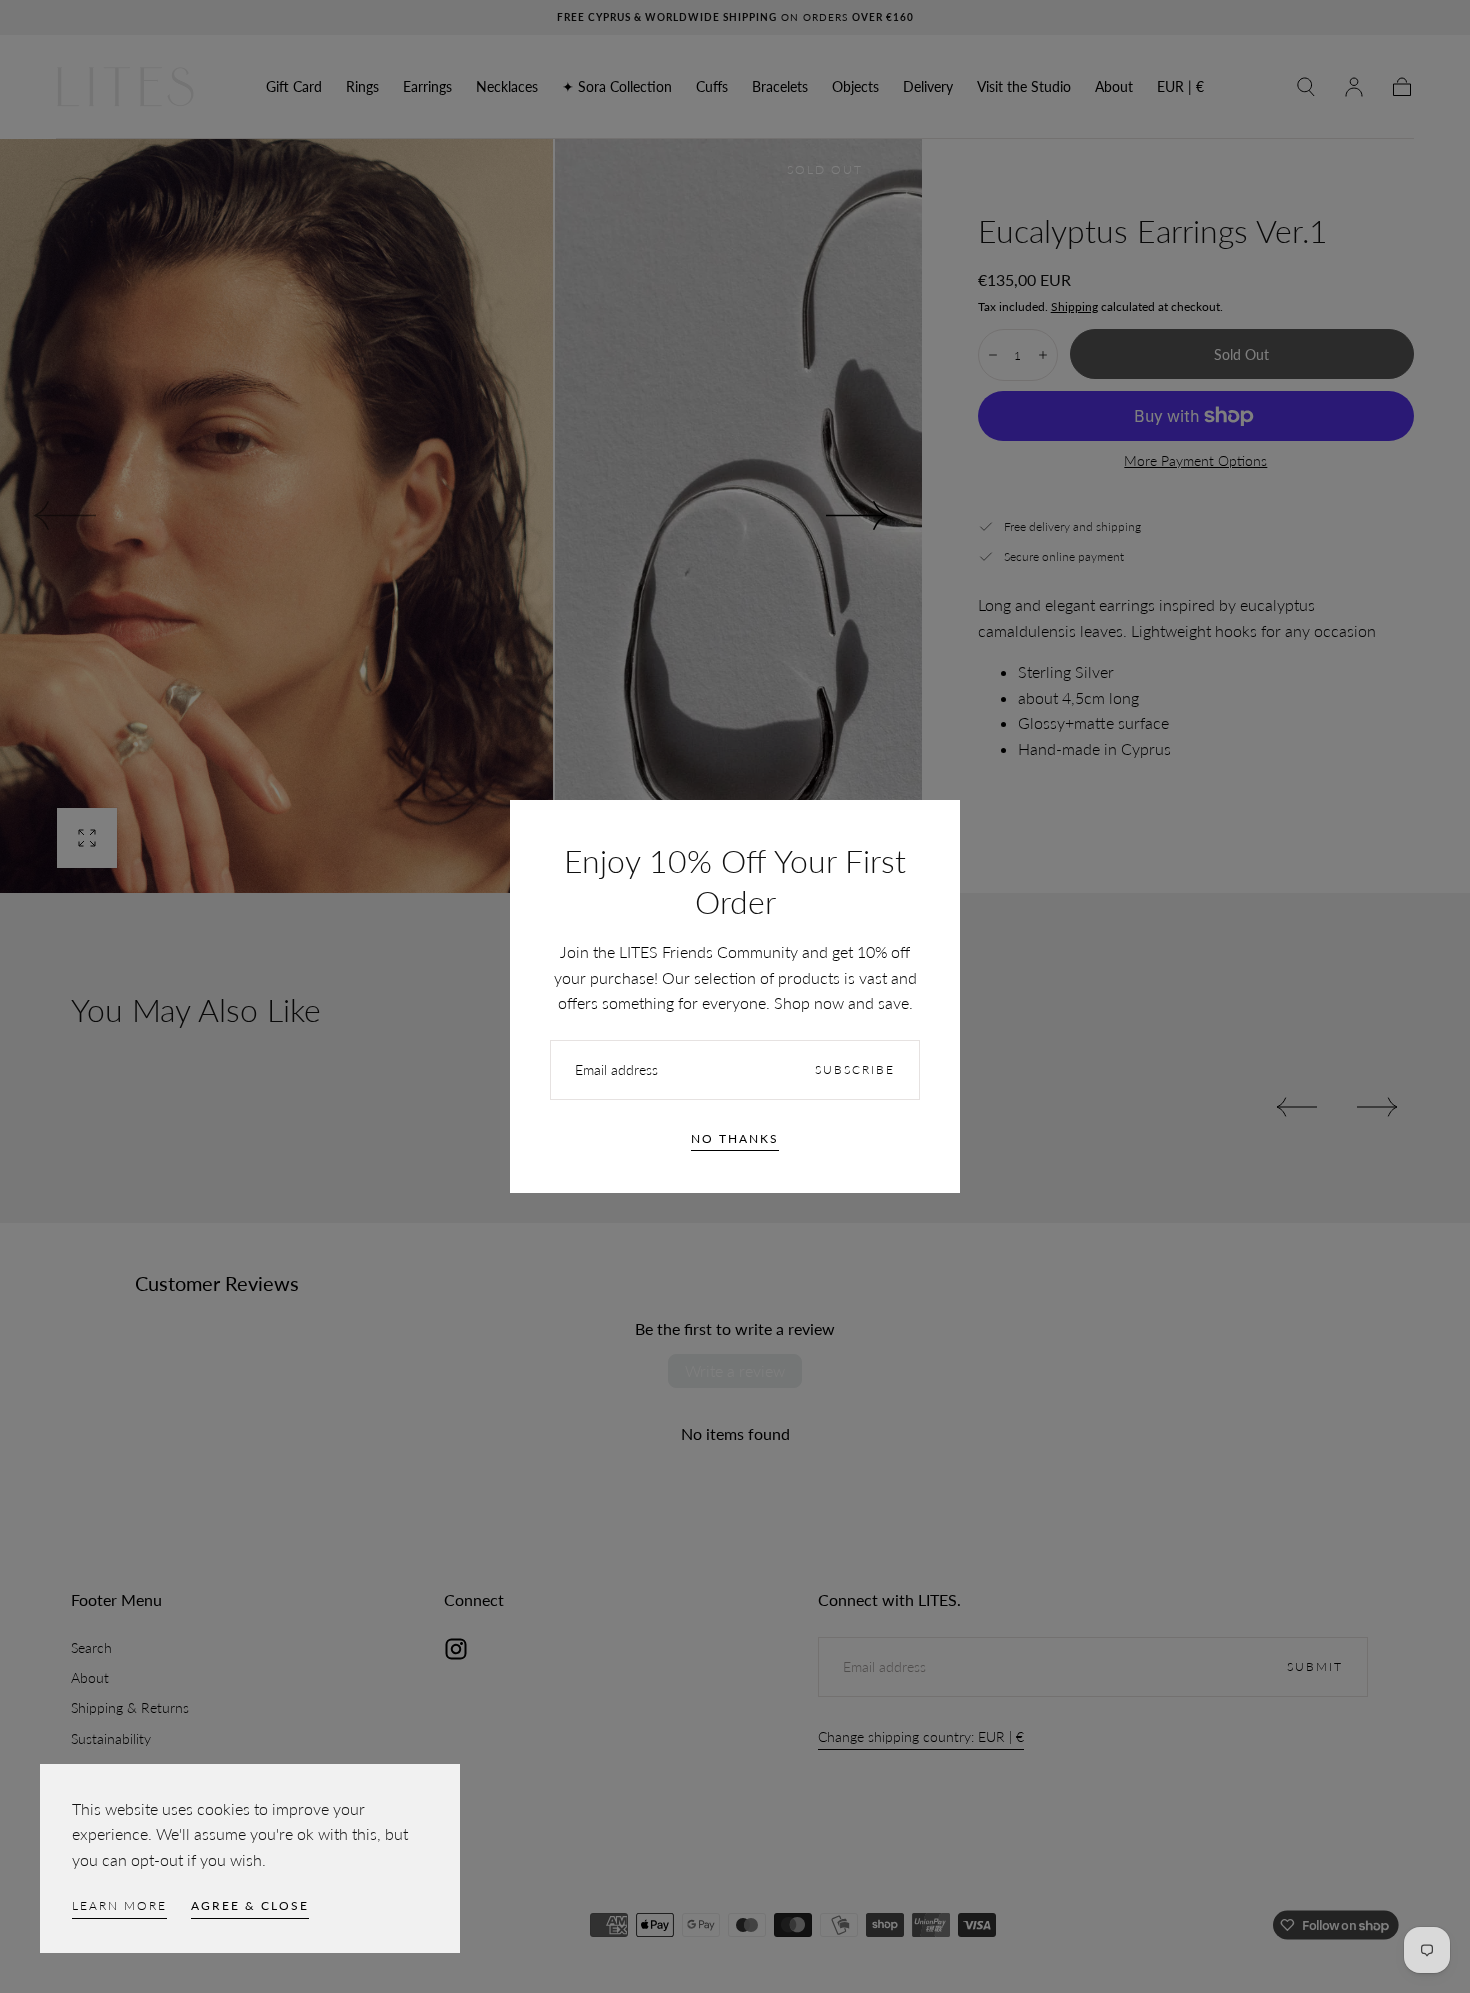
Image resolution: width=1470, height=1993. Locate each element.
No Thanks (735, 1138)
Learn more (119, 1905)
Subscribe (855, 1069)
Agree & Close (250, 1905)
